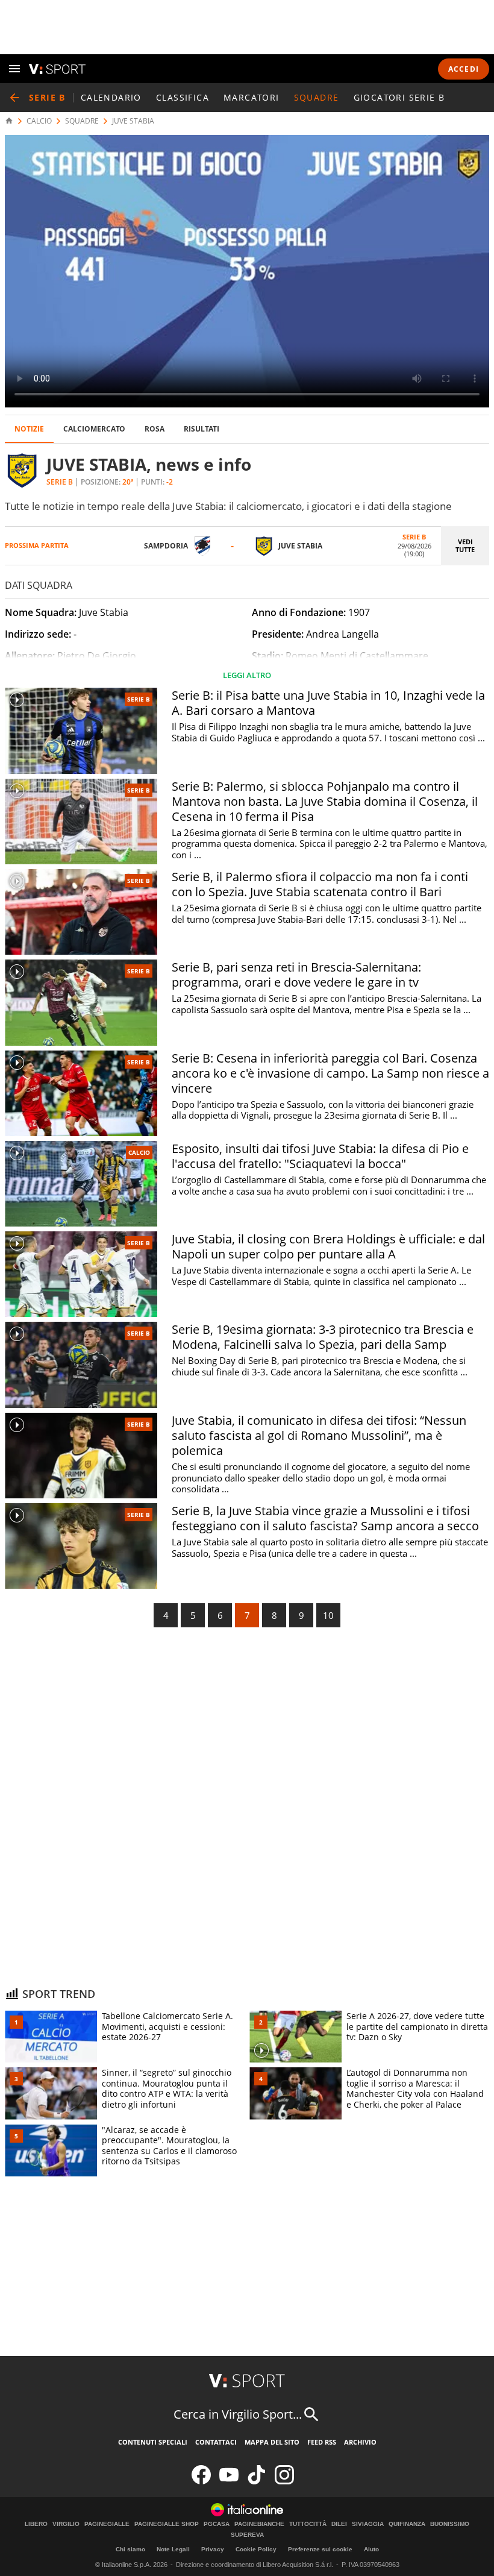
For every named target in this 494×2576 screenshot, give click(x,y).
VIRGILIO (66, 2524)
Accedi (464, 69)
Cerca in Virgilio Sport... (238, 2414)
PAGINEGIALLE (107, 2524)
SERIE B (139, 699)
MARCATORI (252, 97)
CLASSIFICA (183, 97)
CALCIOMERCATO (94, 429)
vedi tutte (465, 545)
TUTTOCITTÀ (308, 2524)
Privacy (213, 2549)
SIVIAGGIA (368, 2524)
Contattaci (216, 2442)
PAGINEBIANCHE (259, 2524)
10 (328, 1615)
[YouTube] (229, 2482)
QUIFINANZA (407, 2524)
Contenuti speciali (153, 2442)
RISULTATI (202, 429)
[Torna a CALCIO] (14, 98)
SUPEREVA (247, 2535)
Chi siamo (130, 2549)
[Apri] (14, 69)
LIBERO (36, 2524)
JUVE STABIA (133, 121)
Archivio (360, 2442)
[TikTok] (257, 2482)
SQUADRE (317, 97)
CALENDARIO (111, 97)
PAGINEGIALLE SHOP (167, 2524)
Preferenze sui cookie (320, 2549)
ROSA (155, 429)
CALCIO (39, 121)
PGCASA (217, 2524)
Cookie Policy (256, 2549)
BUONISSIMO (450, 2524)
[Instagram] (284, 2482)
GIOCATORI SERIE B (399, 97)
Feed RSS (322, 2442)
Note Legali (173, 2549)
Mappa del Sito (272, 2442)
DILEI (339, 2524)
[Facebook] (201, 2482)
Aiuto (371, 2549)
